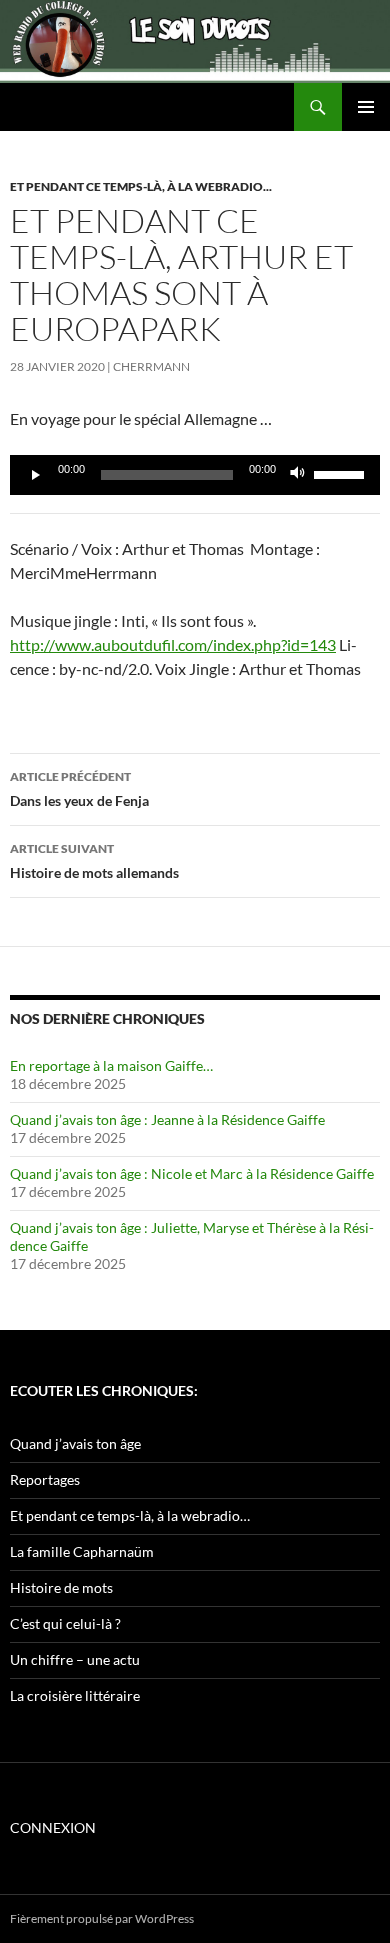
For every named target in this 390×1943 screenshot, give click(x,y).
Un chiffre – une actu (75, 1659)
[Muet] (298, 475)
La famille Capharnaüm (82, 1551)
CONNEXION (53, 1827)
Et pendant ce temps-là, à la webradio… (130, 1515)
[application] (195, 475)
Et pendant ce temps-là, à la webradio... (141, 186)
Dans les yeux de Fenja (79, 789)
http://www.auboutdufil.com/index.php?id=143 (173, 644)
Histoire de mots (61, 1587)
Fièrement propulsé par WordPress (102, 1918)
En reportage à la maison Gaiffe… (111, 1065)
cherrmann (151, 366)
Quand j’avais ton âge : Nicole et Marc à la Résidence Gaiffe (192, 1173)
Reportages (45, 1479)
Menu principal (366, 107)
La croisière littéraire (75, 1695)
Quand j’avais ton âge (75, 1443)
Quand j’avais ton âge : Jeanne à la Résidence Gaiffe (167, 1119)
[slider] (342, 473)
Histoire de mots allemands (94, 861)
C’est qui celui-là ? (65, 1623)
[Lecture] (36, 475)
